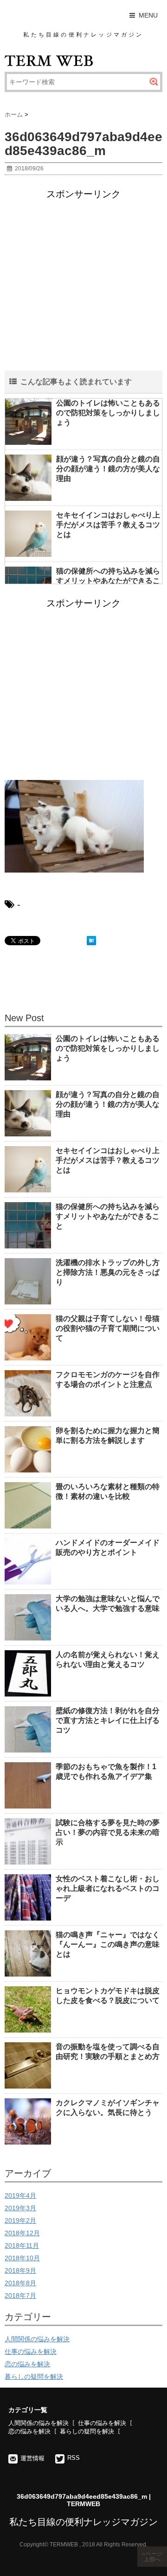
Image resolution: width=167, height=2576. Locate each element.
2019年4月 (20, 2196)
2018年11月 (22, 2245)
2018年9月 (20, 2270)
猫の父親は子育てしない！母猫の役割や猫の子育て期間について (108, 1328)
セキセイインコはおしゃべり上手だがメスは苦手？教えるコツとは (108, 525)
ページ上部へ (153, 2557)
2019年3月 (20, 2208)
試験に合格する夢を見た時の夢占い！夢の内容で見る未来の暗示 (108, 1832)
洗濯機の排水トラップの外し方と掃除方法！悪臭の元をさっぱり (108, 1272)
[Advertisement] (83, 287)
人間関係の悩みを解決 (37, 2339)
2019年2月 (20, 2220)
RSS (74, 2458)
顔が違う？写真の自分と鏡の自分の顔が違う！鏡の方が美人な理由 (108, 469)
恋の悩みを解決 (27, 2364)
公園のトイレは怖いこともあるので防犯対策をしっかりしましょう (108, 413)
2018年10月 (22, 2258)
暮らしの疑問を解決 (34, 2376)
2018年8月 (20, 2283)
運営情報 (32, 2458)
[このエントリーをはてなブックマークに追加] (91, 941)
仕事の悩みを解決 (31, 2351)
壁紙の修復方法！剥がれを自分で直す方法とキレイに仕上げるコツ (108, 1720)
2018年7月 (20, 2295)
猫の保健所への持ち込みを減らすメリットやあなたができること (108, 581)
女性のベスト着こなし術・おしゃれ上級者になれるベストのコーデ (108, 1888)
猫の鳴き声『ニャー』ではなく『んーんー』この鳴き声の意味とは (108, 1944)
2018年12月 (22, 2233)
